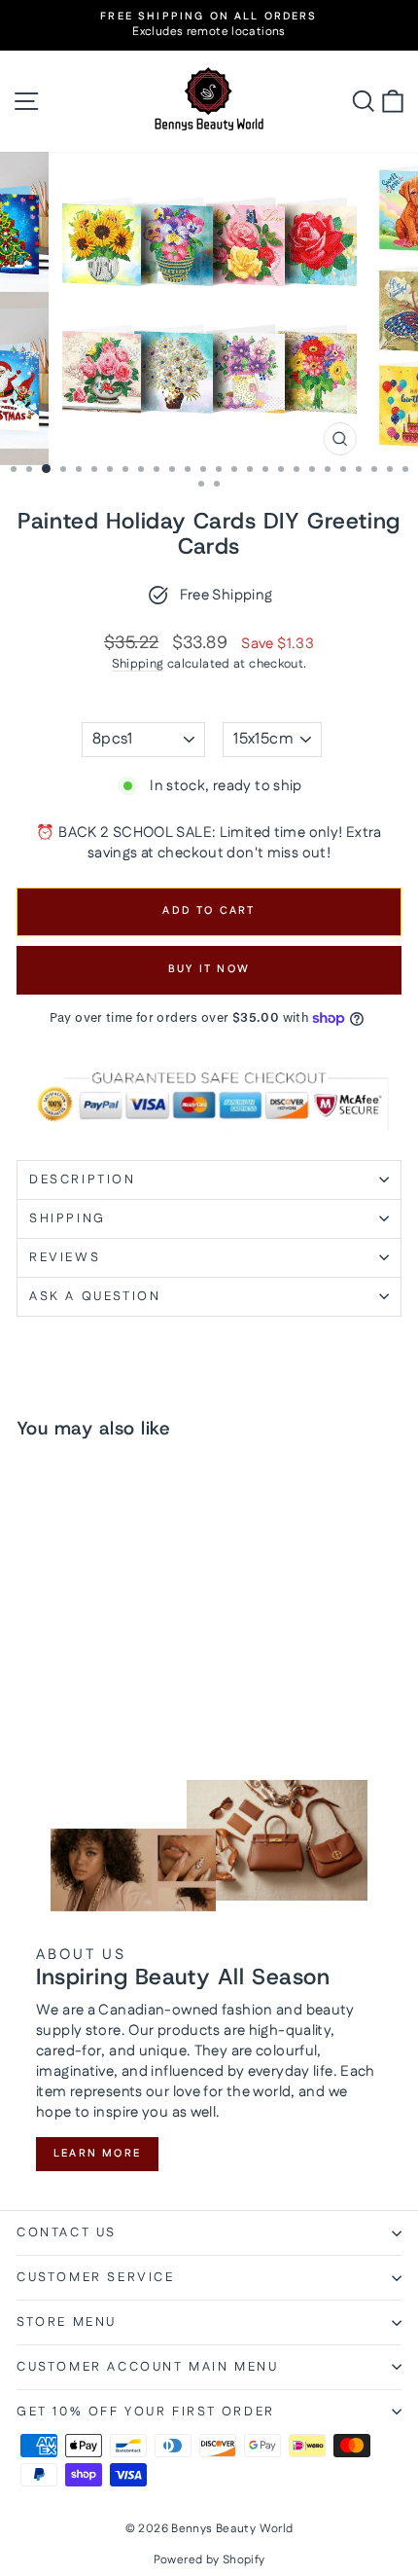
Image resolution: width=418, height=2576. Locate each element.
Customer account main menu (148, 2367)
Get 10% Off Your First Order (146, 2412)
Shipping (138, 664)
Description (83, 1179)
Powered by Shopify (209, 2560)
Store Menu (67, 2322)
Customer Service (96, 2277)
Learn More (97, 2154)
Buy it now (209, 969)
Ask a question (95, 1296)
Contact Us (67, 2232)
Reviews (65, 1257)
